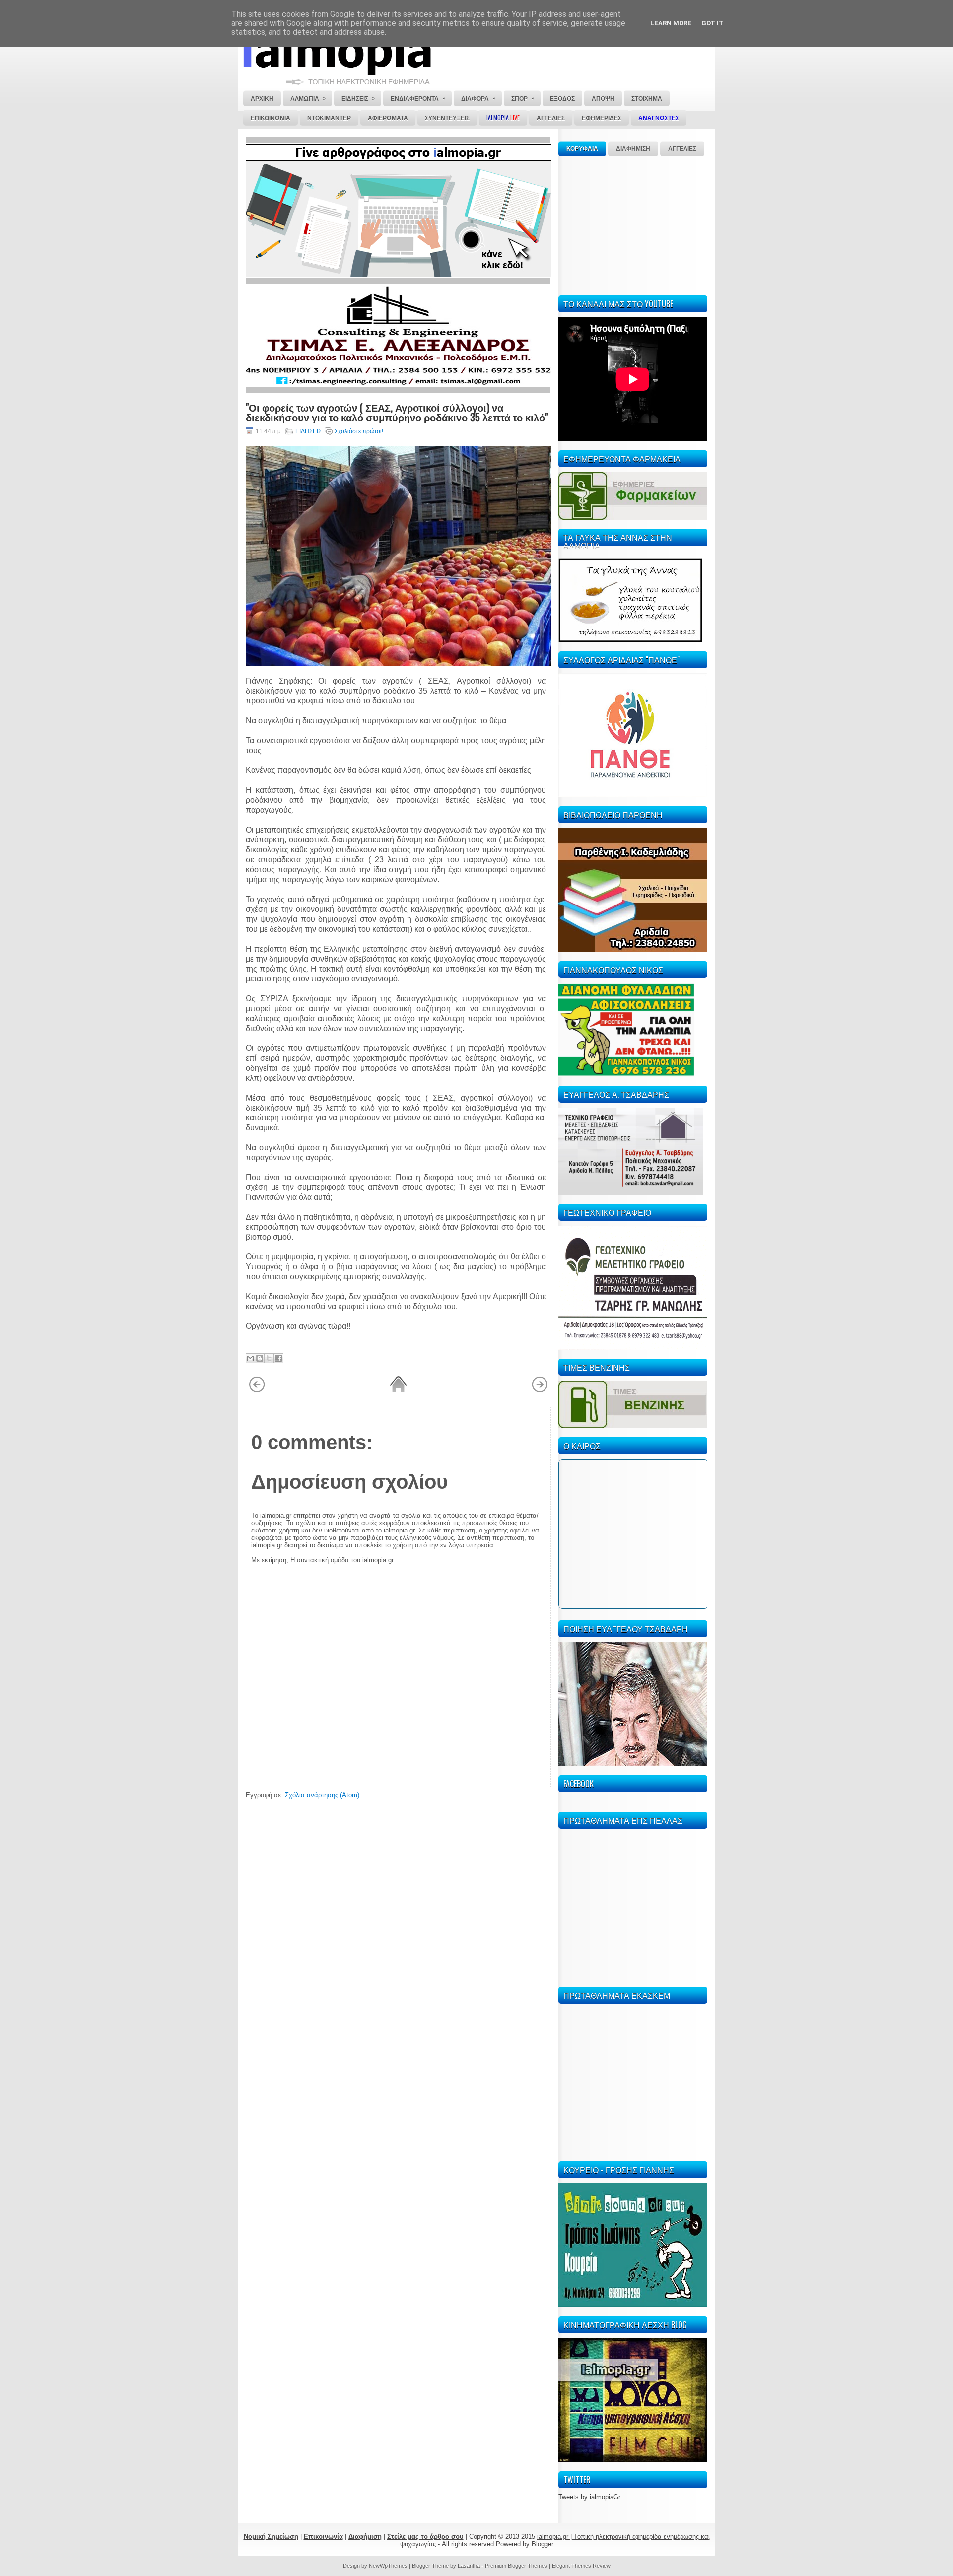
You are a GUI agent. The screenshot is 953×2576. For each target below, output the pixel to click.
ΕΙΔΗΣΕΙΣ (308, 431)
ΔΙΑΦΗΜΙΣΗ (633, 149)
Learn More (671, 23)
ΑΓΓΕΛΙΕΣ (682, 149)
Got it (713, 23)
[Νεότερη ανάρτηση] (257, 1391)
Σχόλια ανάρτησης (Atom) (322, 1795)
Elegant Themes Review (581, 2566)
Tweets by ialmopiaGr (589, 2497)
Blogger (543, 2544)
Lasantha (469, 2566)
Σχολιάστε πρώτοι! (359, 431)
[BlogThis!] (260, 1358)
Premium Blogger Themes (516, 2566)
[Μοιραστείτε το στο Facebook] (278, 1358)
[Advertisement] (633, 224)
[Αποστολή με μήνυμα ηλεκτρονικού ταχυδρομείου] (250, 1358)
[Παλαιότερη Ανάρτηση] (540, 1391)
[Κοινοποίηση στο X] (269, 1358)
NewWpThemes (388, 2566)
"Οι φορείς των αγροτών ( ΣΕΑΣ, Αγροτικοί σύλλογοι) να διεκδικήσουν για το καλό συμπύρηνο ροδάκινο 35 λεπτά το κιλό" (397, 412)
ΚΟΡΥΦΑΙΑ (582, 149)
